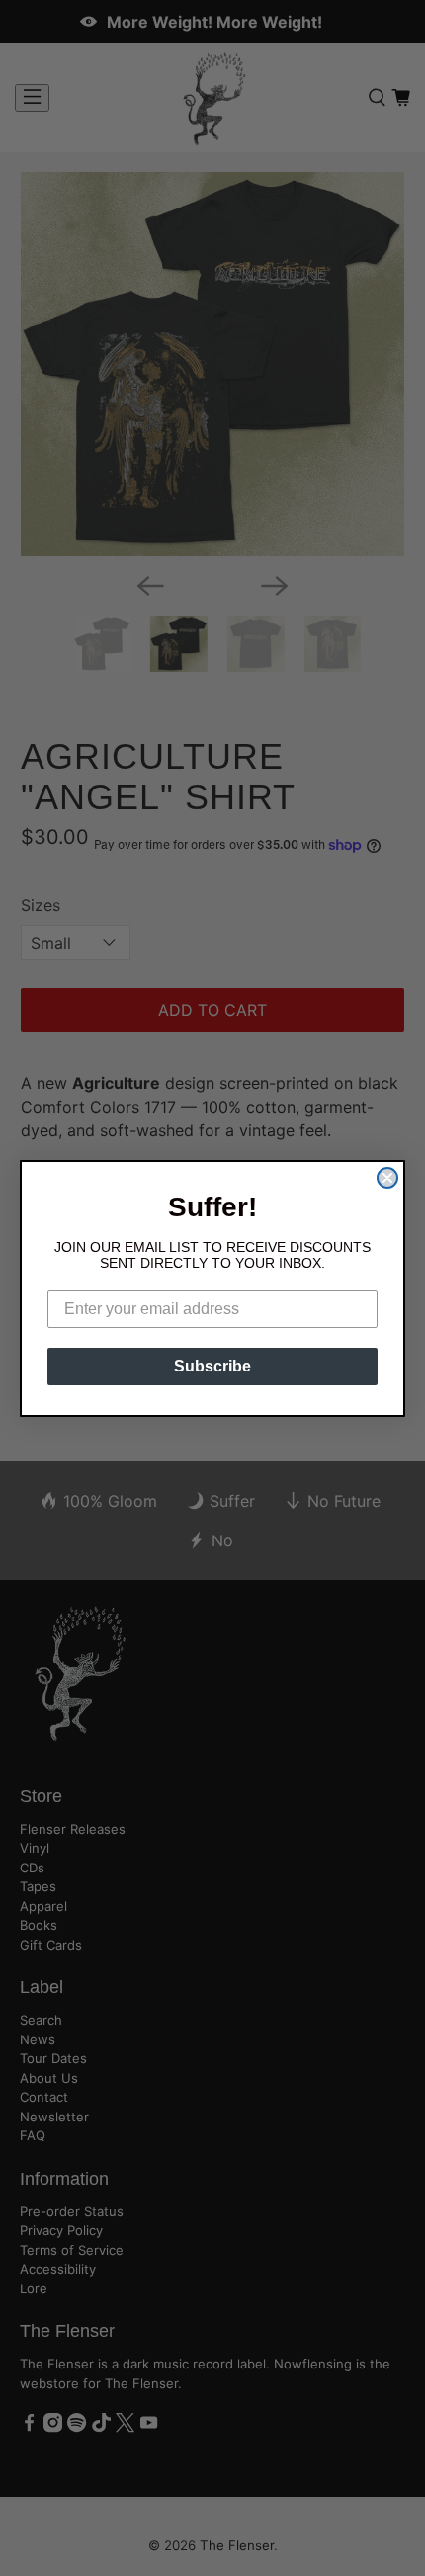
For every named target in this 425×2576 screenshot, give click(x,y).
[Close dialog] (387, 1178)
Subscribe (212, 1366)
